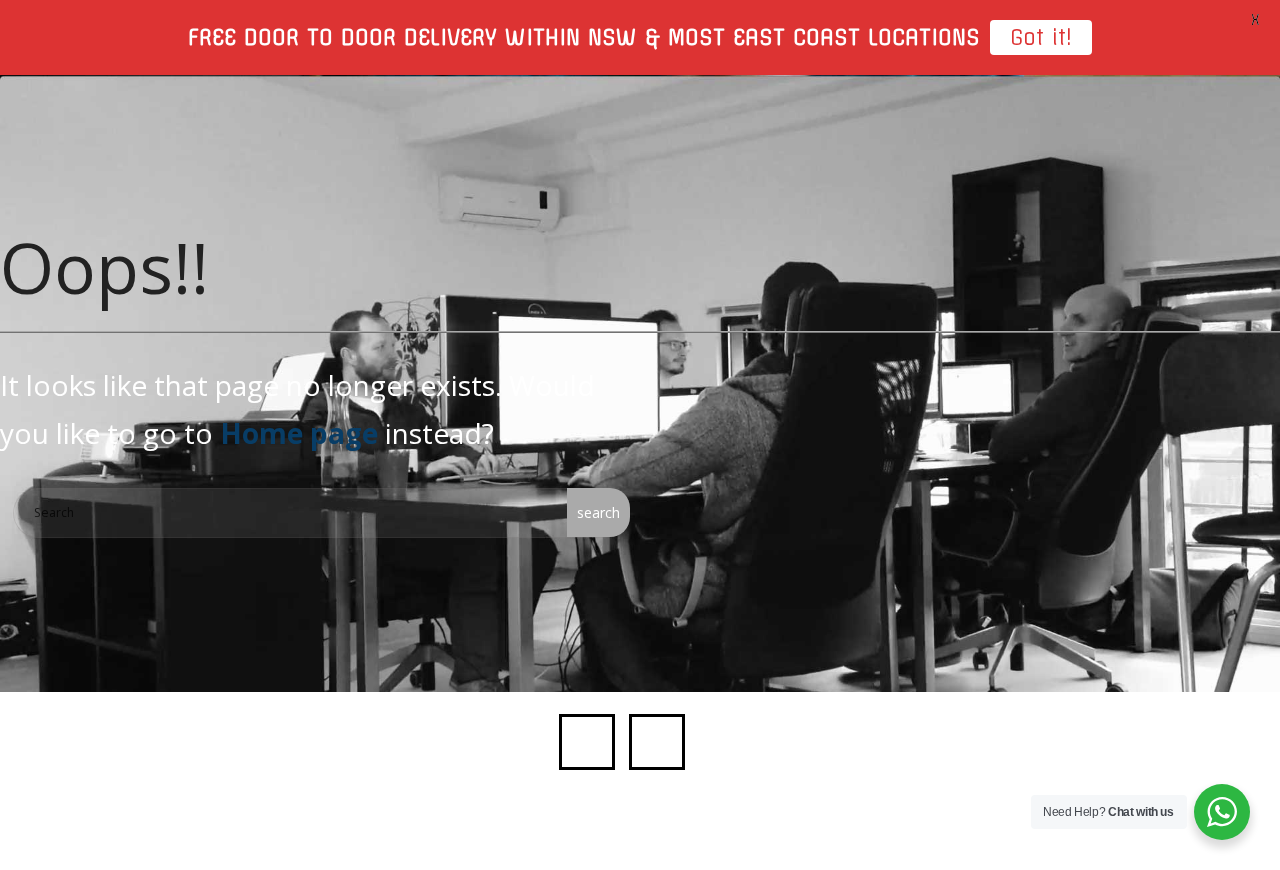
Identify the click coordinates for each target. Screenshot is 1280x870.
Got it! (1041, 37)
